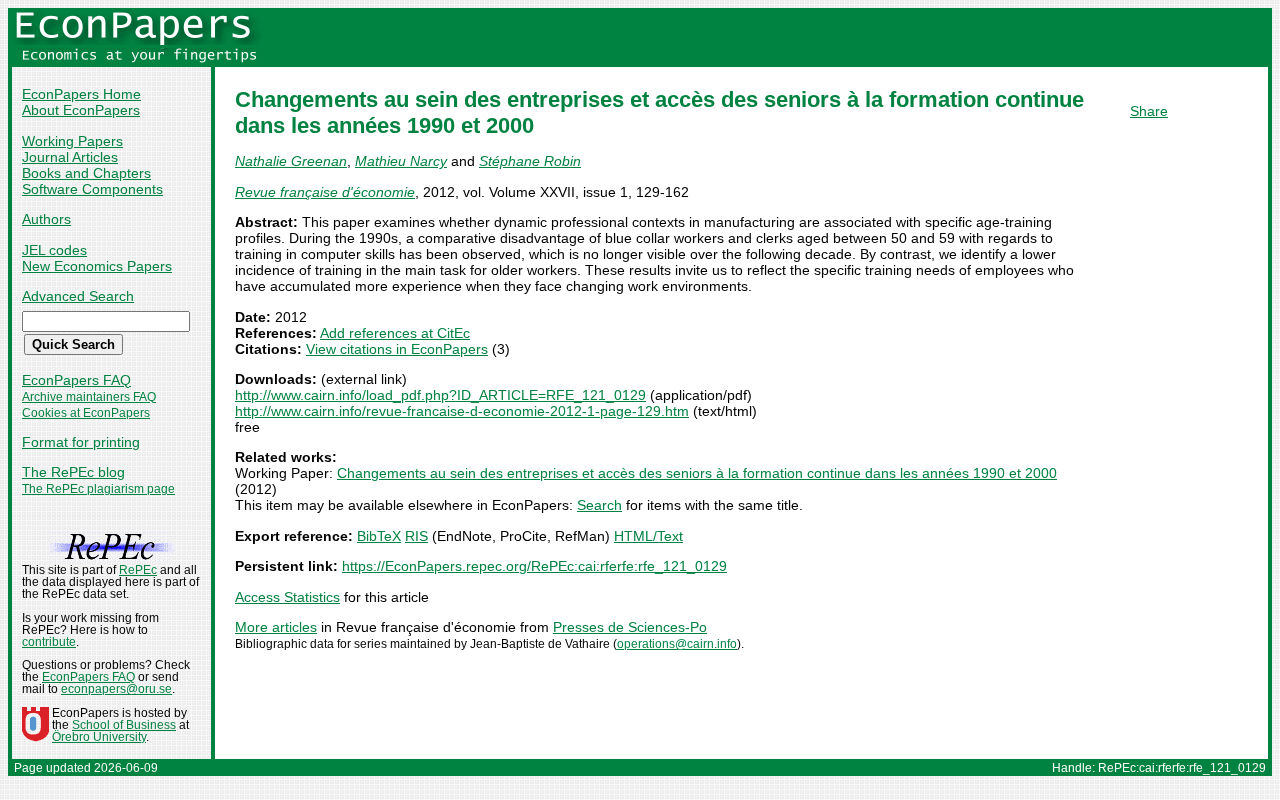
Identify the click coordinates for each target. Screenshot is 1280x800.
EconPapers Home (81, 94)
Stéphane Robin (530, 161)
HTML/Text (648, 536)
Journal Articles (70, 157)
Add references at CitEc (395, 333)
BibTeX (379, 536)
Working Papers (72, 141)
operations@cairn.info (677, 644)
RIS (416, 536)
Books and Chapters (86, 173)
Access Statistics (287, 597)
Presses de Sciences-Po (630, 627)
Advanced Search (78, 296)
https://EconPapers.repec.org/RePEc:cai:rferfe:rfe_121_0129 (534, 566)
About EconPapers (81, 110)
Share (1149, 111)
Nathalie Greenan (291, 161)
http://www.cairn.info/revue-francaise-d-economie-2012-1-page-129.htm (462, 411)
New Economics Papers (97, 266)
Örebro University (99, 737)
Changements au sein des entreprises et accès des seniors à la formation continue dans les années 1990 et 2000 (697, 473)
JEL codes (54, 250)
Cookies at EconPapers (86, 413)
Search (599, 505)
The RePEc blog (73, 472)
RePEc (138, 570)
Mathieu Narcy (401, 161)
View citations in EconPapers (397, 349)
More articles (276, 627)
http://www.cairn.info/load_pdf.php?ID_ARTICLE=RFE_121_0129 (440, 395)
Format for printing (81, 442)
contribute (49, 642)
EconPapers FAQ (76, 380)
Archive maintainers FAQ (89, 397)
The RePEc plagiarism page (98, 489)
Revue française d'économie (325, 192)
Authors (46, 219)
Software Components (92, 189)
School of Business (124, 725)
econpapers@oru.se (116, 689)
